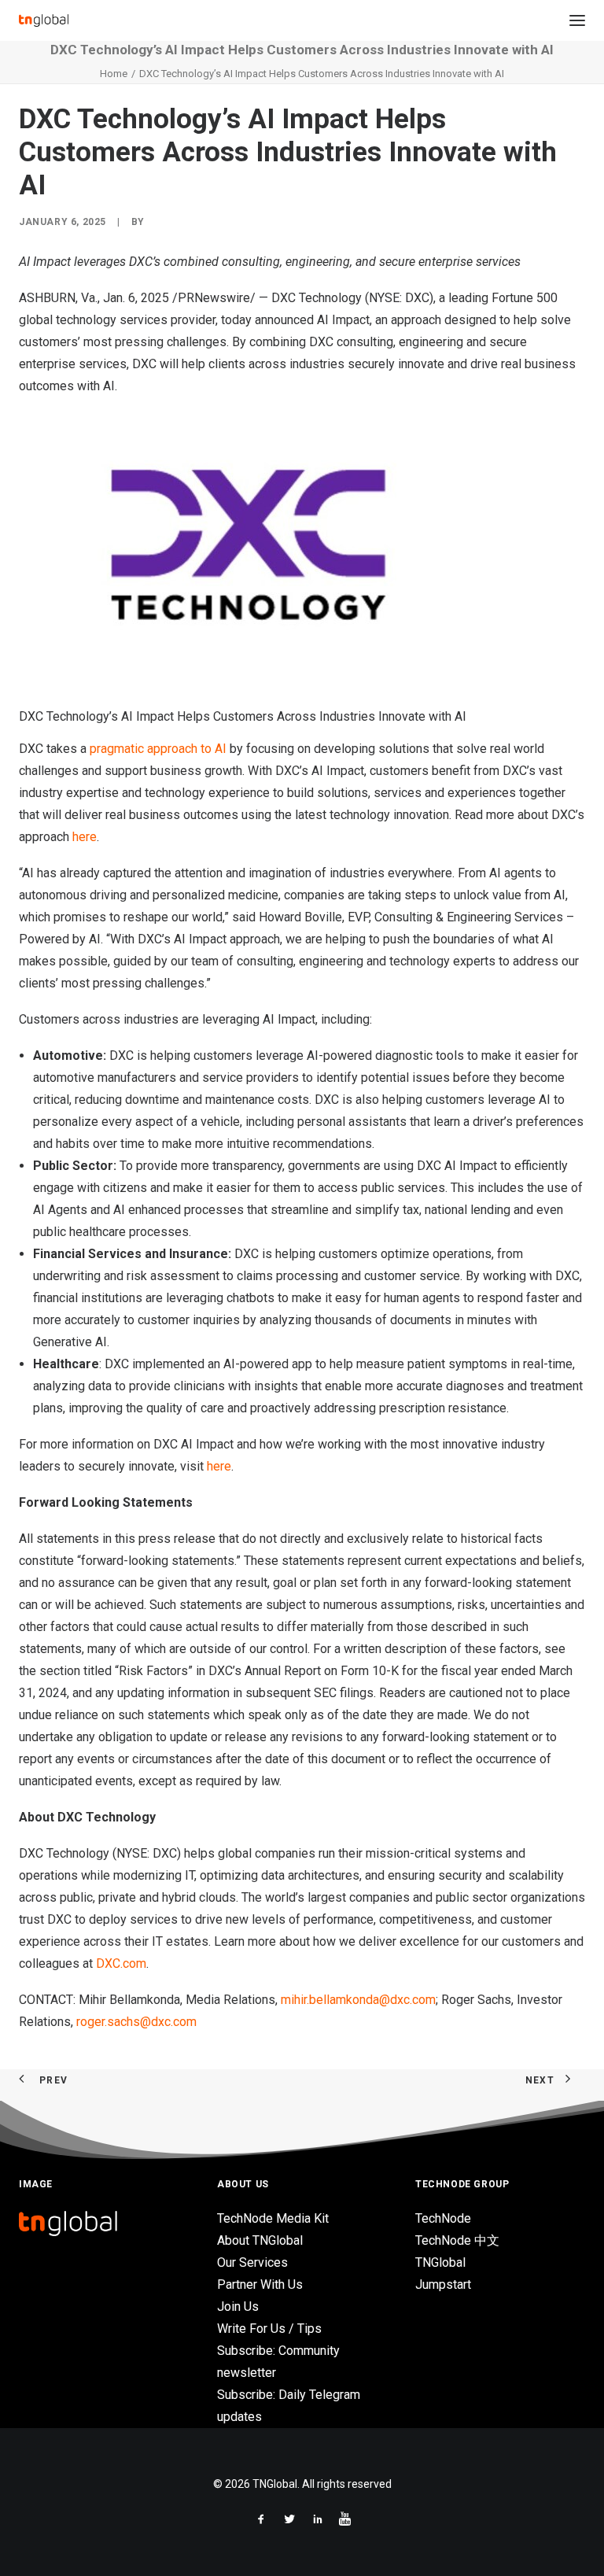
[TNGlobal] (44, 20)
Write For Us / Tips (269, 2329)
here (85, 837)
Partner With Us (260, 2284)
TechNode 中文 (457, 2240)
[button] (577, 20)
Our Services (252, 2262)
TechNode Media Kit (273, 2218)
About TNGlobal (260, 2240)
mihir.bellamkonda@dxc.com (358, 2000)
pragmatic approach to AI (158, 749)
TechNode (443, 2218)
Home (114, 74)
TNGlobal (440, 2262)
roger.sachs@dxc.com (136, 2022)
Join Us (238, 2307)
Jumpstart (443, 2284)
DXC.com (121, 1963)
